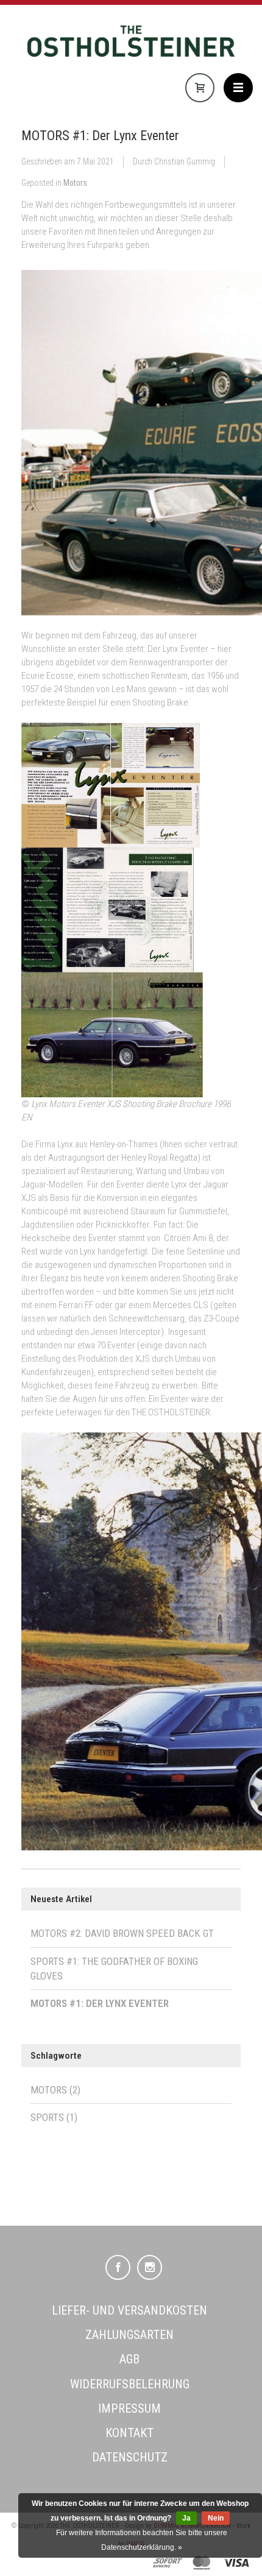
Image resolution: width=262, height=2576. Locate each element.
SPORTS (54, 2117)
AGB (129, 2359)
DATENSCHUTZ (130, 2457)
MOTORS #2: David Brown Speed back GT (122, 1933)
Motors (75, 183)
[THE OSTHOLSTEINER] (131, 47)
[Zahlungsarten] (168, 2563)
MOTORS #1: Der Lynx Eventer (100, 135)
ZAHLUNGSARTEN (129, 2335)
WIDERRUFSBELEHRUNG (130, 2384)
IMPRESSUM (129, 2408)
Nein (216, 2518)
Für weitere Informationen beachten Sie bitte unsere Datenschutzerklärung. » (142, 2540)
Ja (186, 2518)
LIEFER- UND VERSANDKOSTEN (129, 2310)
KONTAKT (129, 2433)
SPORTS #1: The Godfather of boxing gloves (114, 1969)
